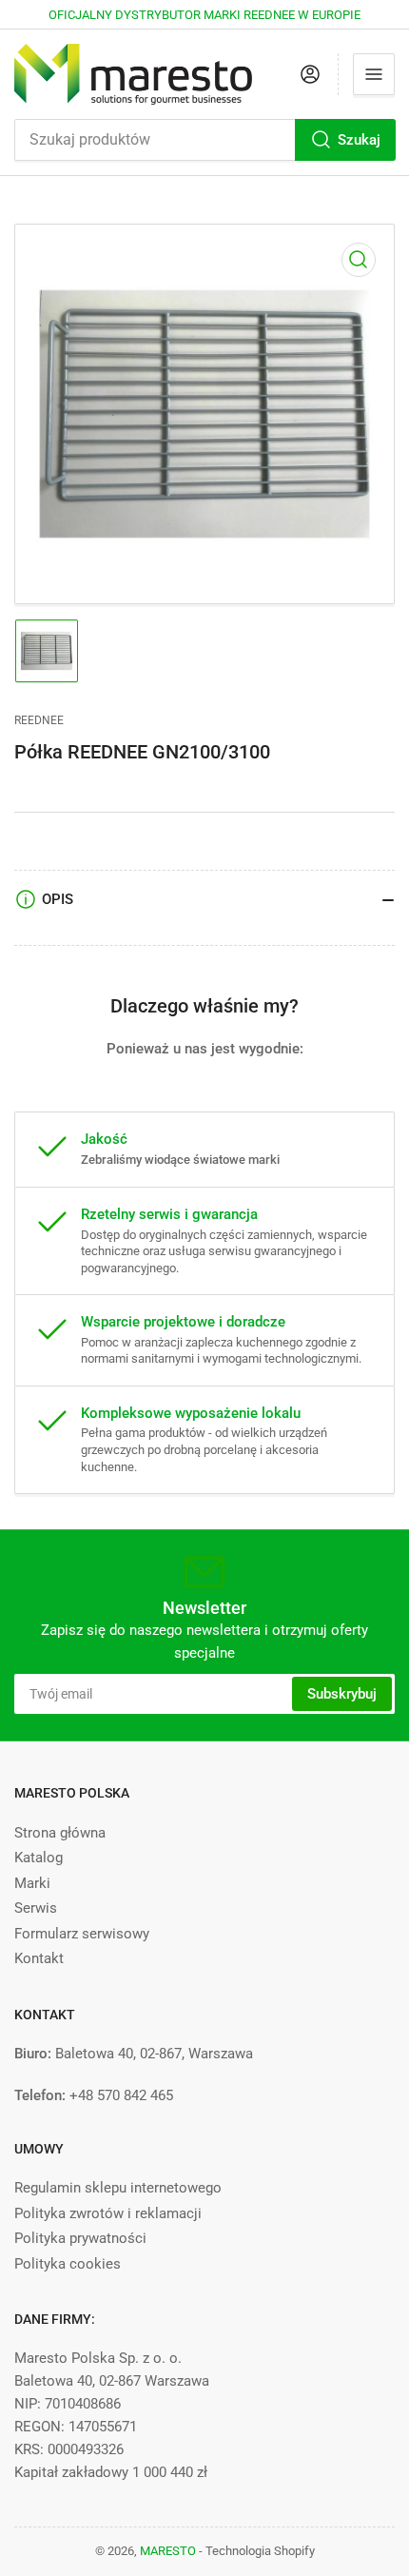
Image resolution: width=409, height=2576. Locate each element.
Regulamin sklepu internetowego (118, 2188)
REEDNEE (39, 720)
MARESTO (168, 2551)
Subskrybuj (342, 1694)
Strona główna (60, 1833)
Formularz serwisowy (82, 1934)
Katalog (39, 1858)
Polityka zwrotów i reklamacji (108, 2213)
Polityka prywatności (80, 2238)
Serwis (36, 1908)
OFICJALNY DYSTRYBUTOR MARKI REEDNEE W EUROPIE (204, 15)
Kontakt (39, 1958)
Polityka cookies (68, 2264)
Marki (32, 1883)
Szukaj (359, 140)
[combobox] (204, 140)
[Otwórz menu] (374, 74)
